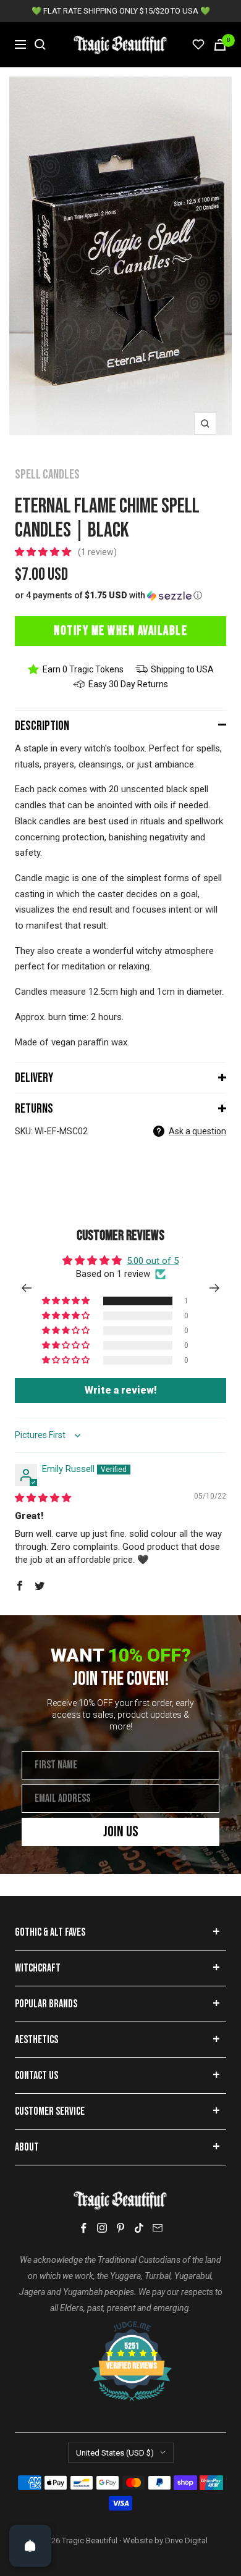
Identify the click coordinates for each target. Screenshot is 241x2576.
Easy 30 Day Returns (128, 684)
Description (42, 726)
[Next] (215, 1288)
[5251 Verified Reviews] (120, 2327)
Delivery (34, 1078)
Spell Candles (47, 475)
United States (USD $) (115, 2453)
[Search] (40, 44)
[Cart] (220, 45)
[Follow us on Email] (158, 2228)
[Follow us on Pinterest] (120, 2228)
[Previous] (26, 1288)
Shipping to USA (182, 669)
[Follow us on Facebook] (83, 2228)
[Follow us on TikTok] (139, 2228)
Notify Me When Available (120, 631)
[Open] (30, 2546)
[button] (44, 552)
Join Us (121, 1832)
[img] (43, 1498)
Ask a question (197, 1131)
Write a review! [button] (121, 1390)
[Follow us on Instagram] (102, 2228)
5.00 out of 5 (153, 1261)
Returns (34, 1109)
